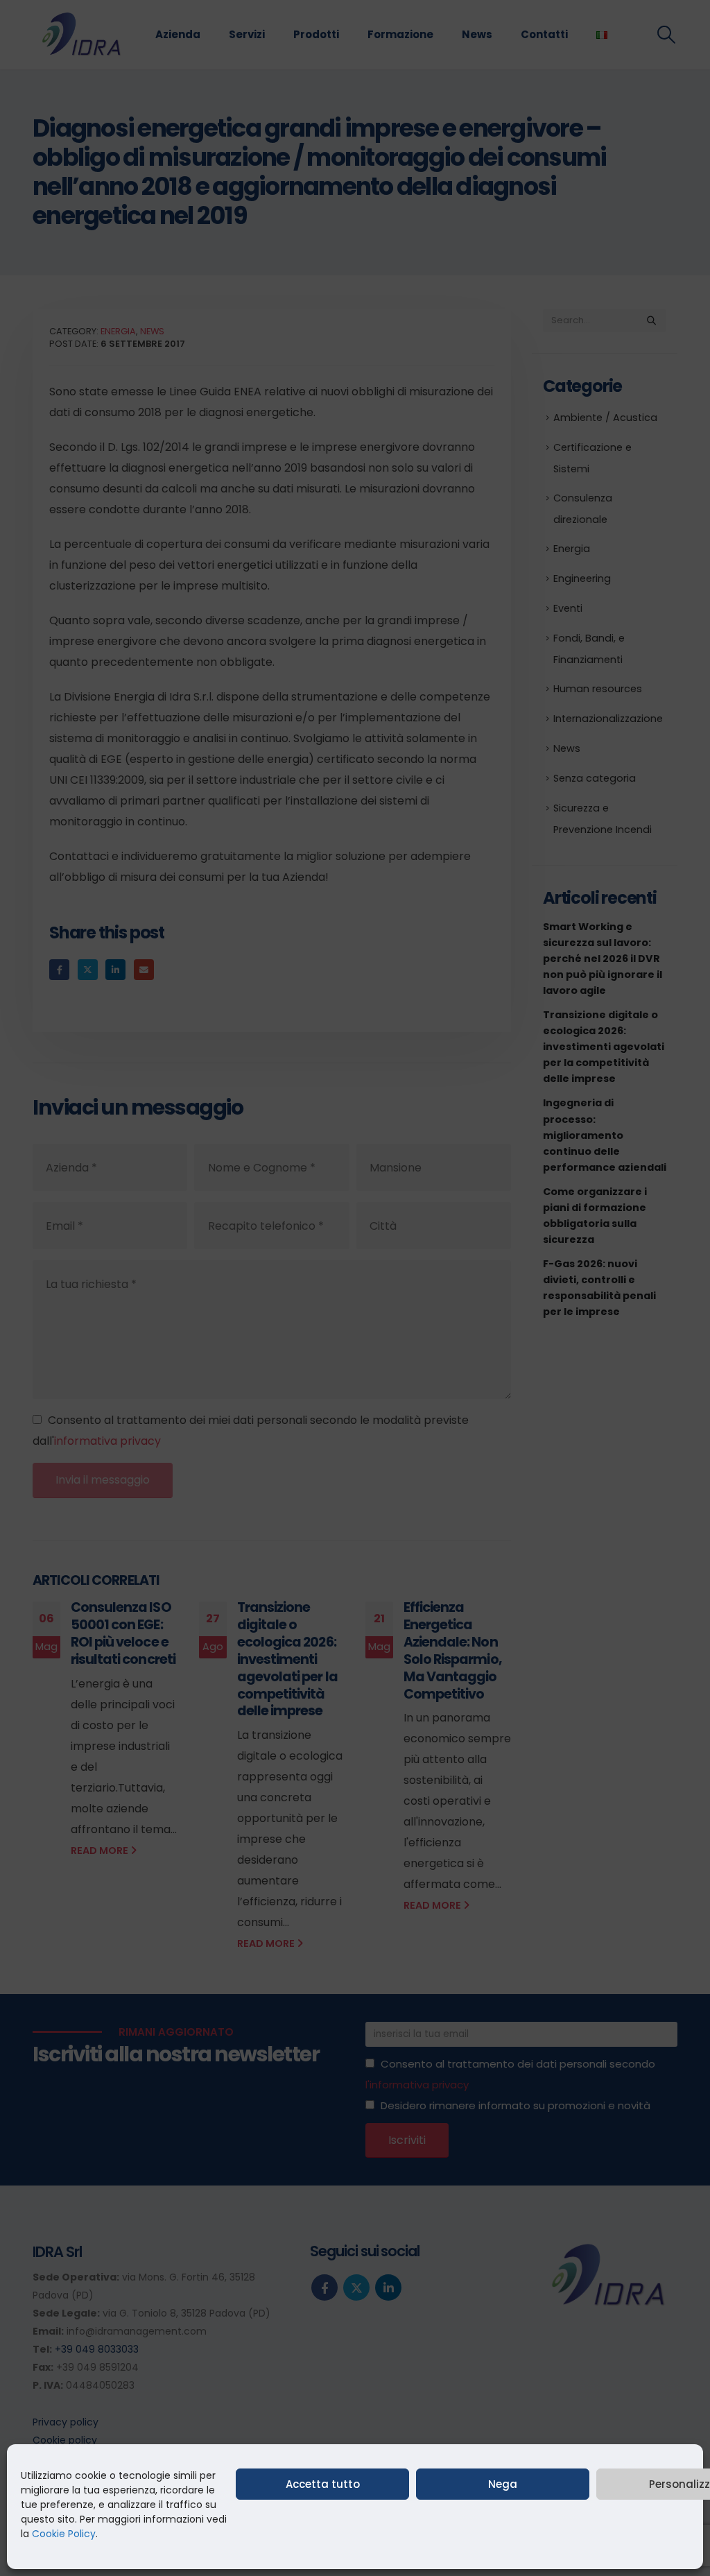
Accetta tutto (323, 2484)
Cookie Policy (64, 2534)
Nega (503, 2484)
